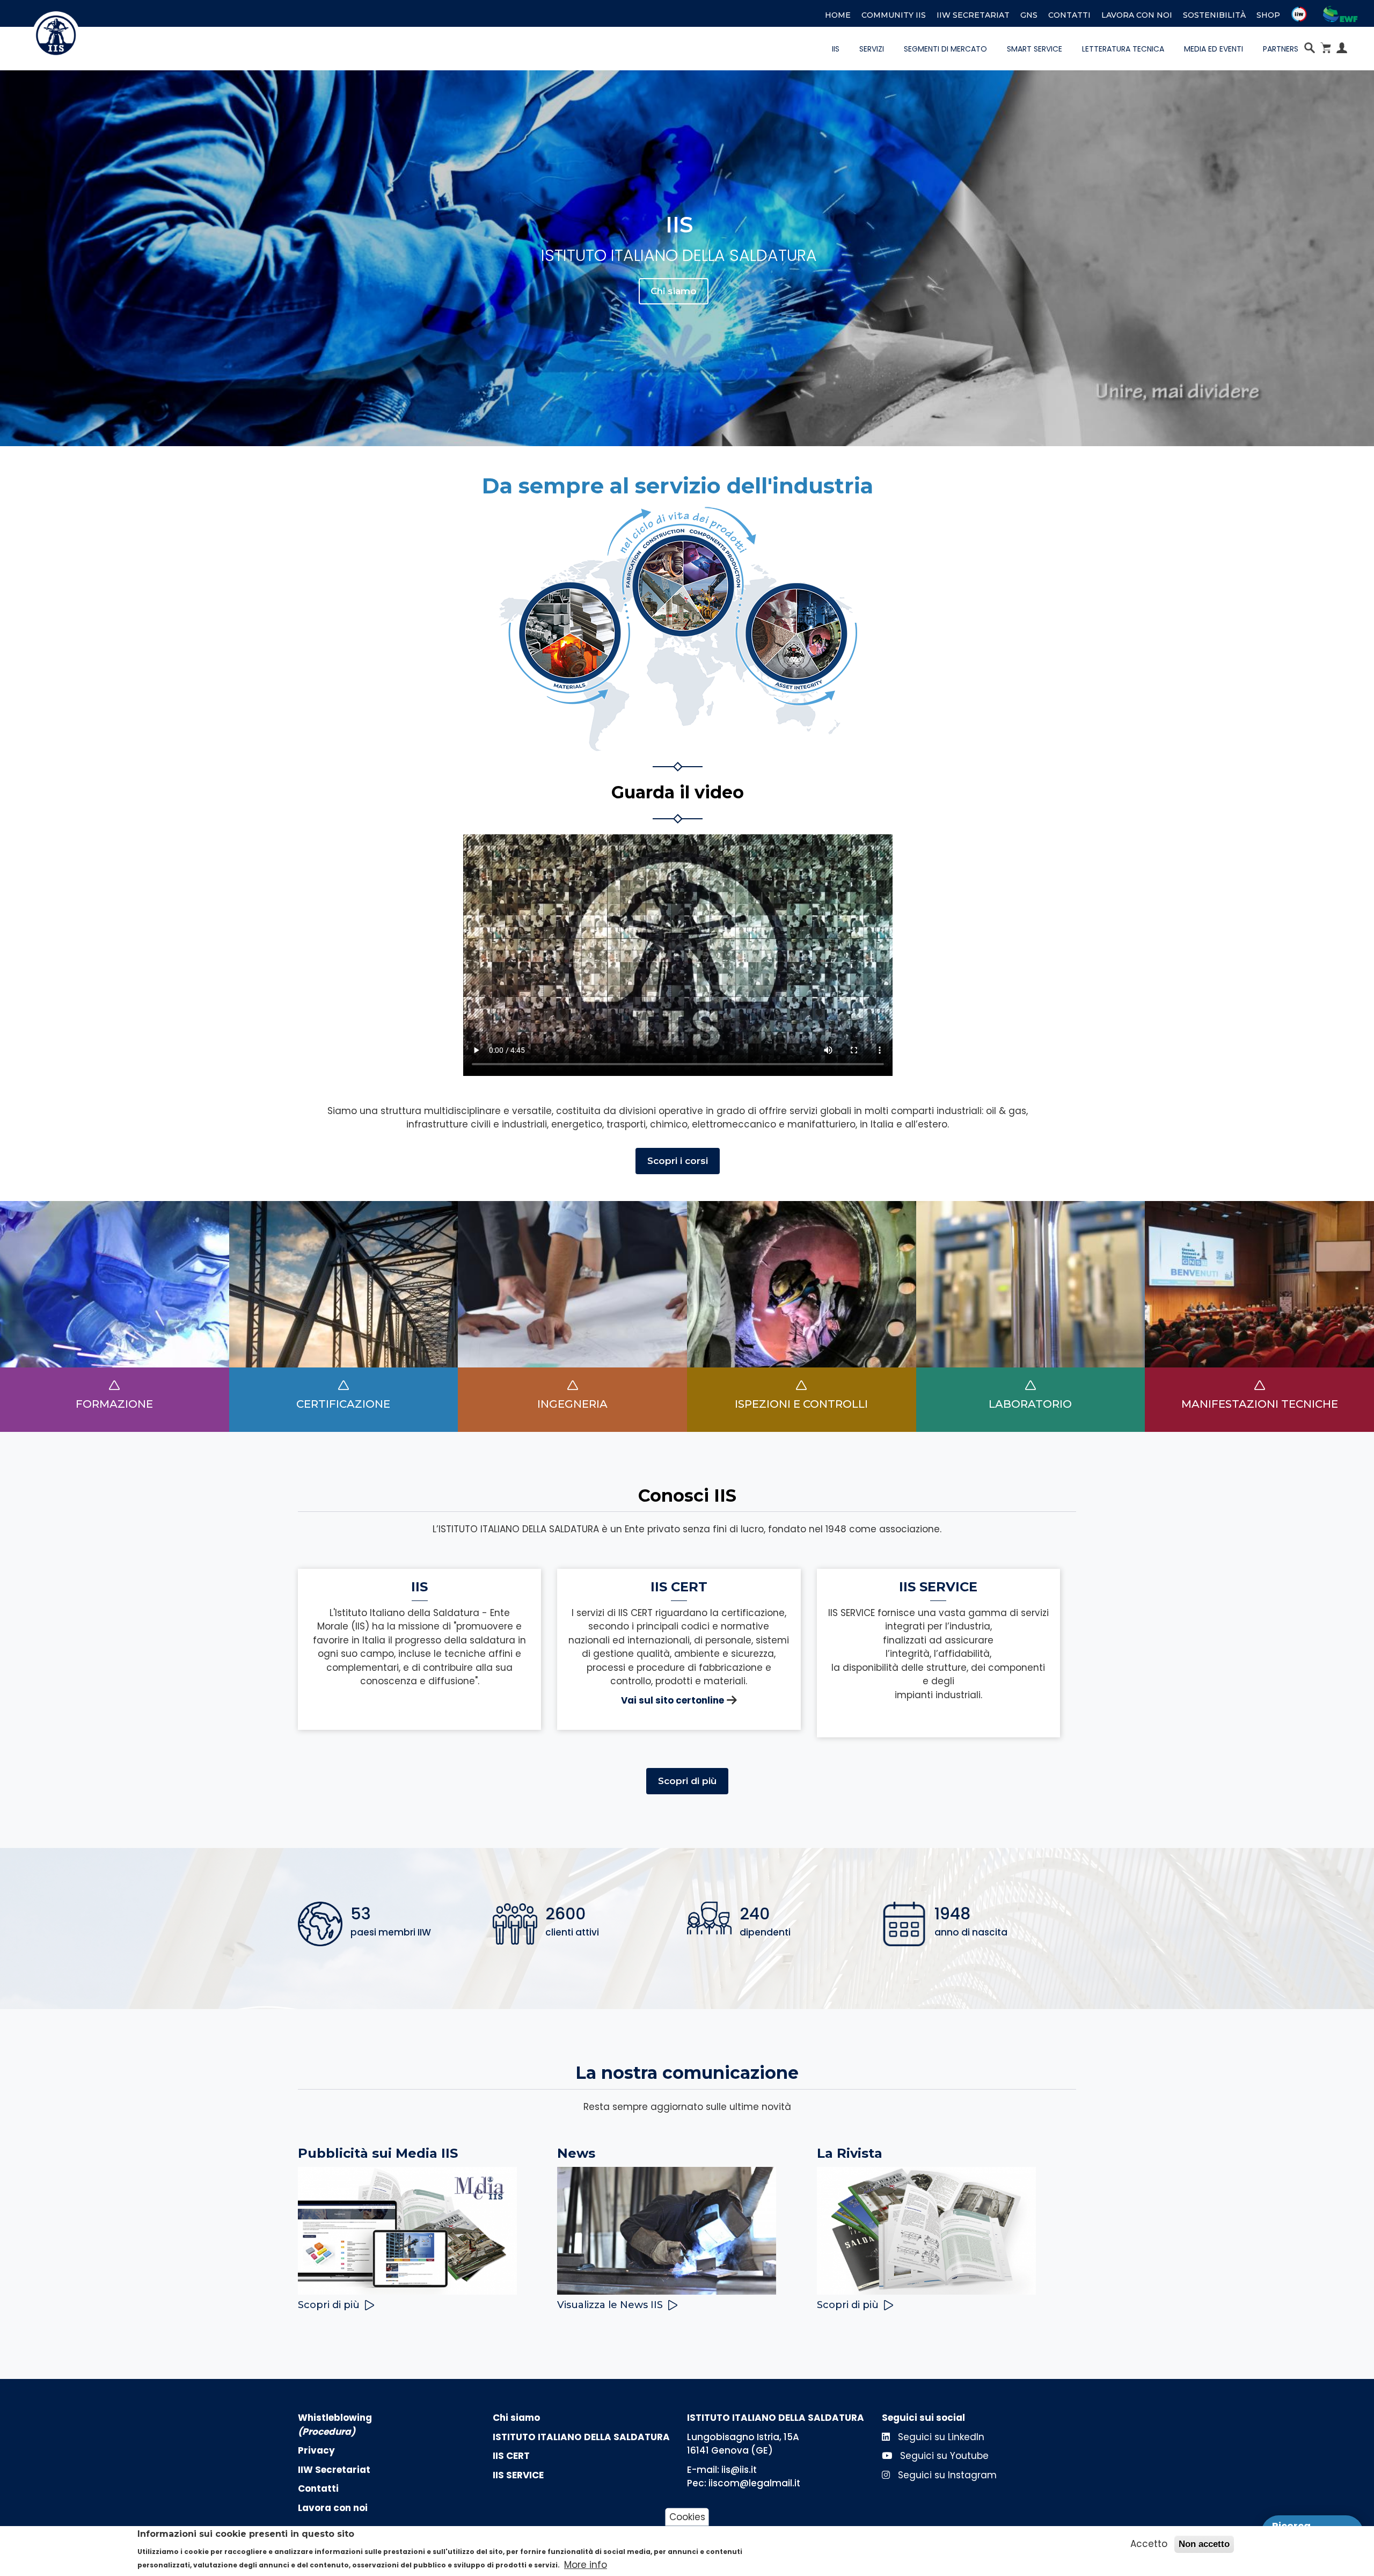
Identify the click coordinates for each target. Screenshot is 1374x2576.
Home (838, 15)
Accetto (1149, 2544)
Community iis (894, 15)
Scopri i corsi (678, 1161)
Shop (1268, 15)
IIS (836, 49)
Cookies (687, 2517)
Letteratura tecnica (1123, 49)
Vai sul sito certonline (673, 1700)
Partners (1281, 49)
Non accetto (1204, 2544)
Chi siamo (674, 291)
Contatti (1069, 15)
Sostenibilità (1214, 15)
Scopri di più (687, 1781)
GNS (1029, 15)
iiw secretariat (973, 15)
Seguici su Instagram (946, 2475)
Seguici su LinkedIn (940, 2437)
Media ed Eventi (1214, 49)
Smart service (1035, 49)
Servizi (872, 49)
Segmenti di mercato (945, 49)
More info (586, 2565)
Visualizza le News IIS (610, 2305)
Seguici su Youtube (943, 2456)
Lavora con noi (1137, 15)
